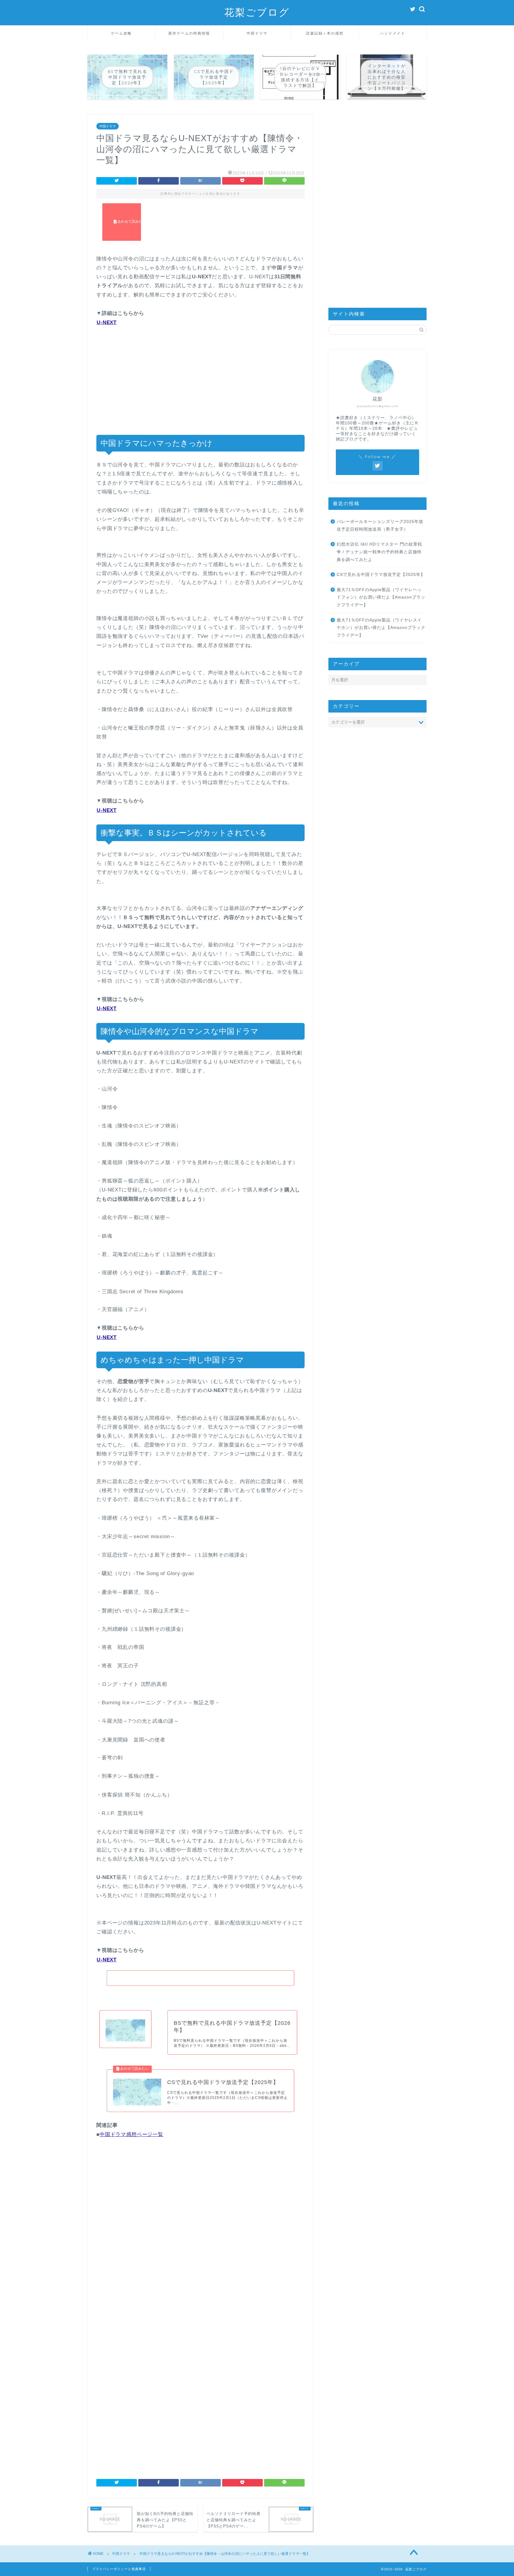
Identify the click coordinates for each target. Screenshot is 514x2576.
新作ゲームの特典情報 (189, 33)
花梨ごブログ (257, 12)
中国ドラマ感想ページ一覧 (131, 2134)
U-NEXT (107, 322)
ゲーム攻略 (121, 33)
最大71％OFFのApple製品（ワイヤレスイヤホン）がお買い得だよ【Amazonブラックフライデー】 (381, 628)
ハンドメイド (393, 33)
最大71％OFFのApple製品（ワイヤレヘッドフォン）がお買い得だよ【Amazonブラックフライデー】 (381, 597)
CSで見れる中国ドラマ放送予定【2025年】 (381, 575)
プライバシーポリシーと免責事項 (119, 2569)
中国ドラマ (257, 33)
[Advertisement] (200, 231)
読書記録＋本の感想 (325, 33)
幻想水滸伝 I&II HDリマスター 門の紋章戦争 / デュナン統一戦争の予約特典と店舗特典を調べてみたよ (379, 552)
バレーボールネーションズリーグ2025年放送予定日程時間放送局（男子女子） (380, 525)
